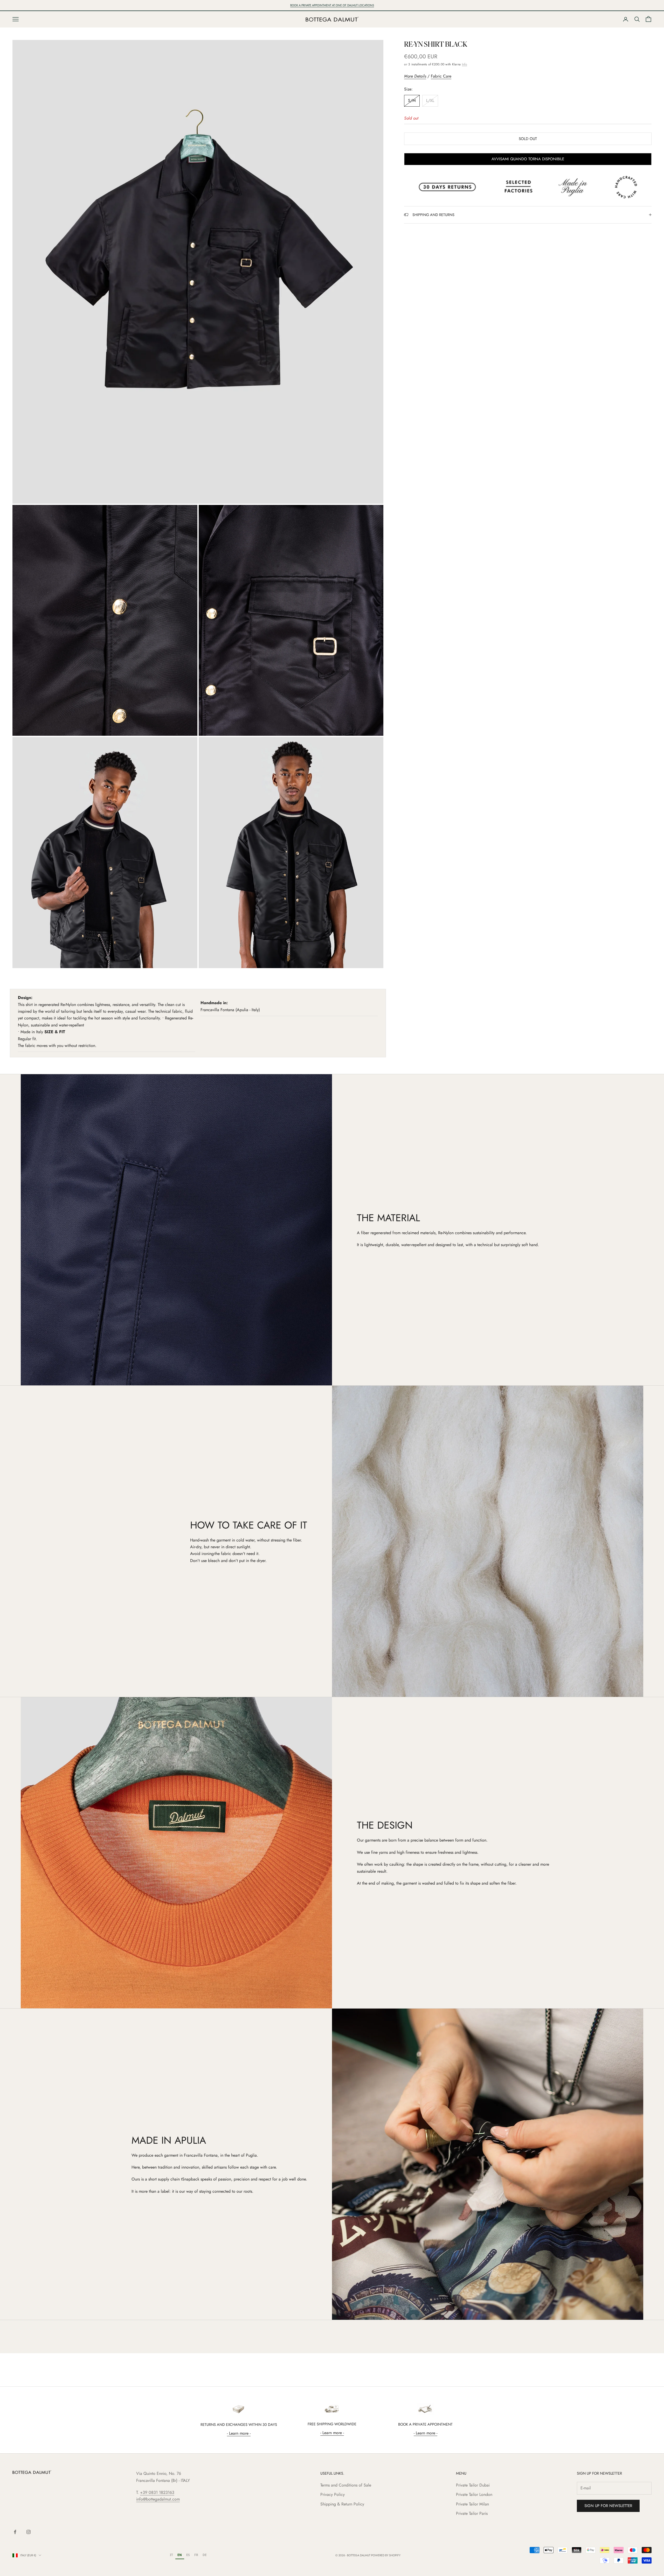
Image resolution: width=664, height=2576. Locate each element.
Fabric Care (441, 76)
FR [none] (196, 2555)
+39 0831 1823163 (157, 2492)
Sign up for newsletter (608, 2506)
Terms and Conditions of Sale (346, 2485)
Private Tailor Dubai (473, 2485)
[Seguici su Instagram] (29, 2532)
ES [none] (188, 2555)
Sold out (528, 139)
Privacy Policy (333, 2494)
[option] (172, 2555)
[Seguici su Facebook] (15, 2532)
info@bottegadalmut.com (158, 2499)
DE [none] (205, 2555)
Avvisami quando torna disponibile (528, 159)
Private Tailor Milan (472, 2504)
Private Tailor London (474, 2494)
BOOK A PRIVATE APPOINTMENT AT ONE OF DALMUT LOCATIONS (332, 5)
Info (465, 64)
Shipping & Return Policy (342, 2504)
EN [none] (180, 2555)
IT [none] (171, 2555)
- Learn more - (239, 2433)
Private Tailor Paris (472, 2513)
